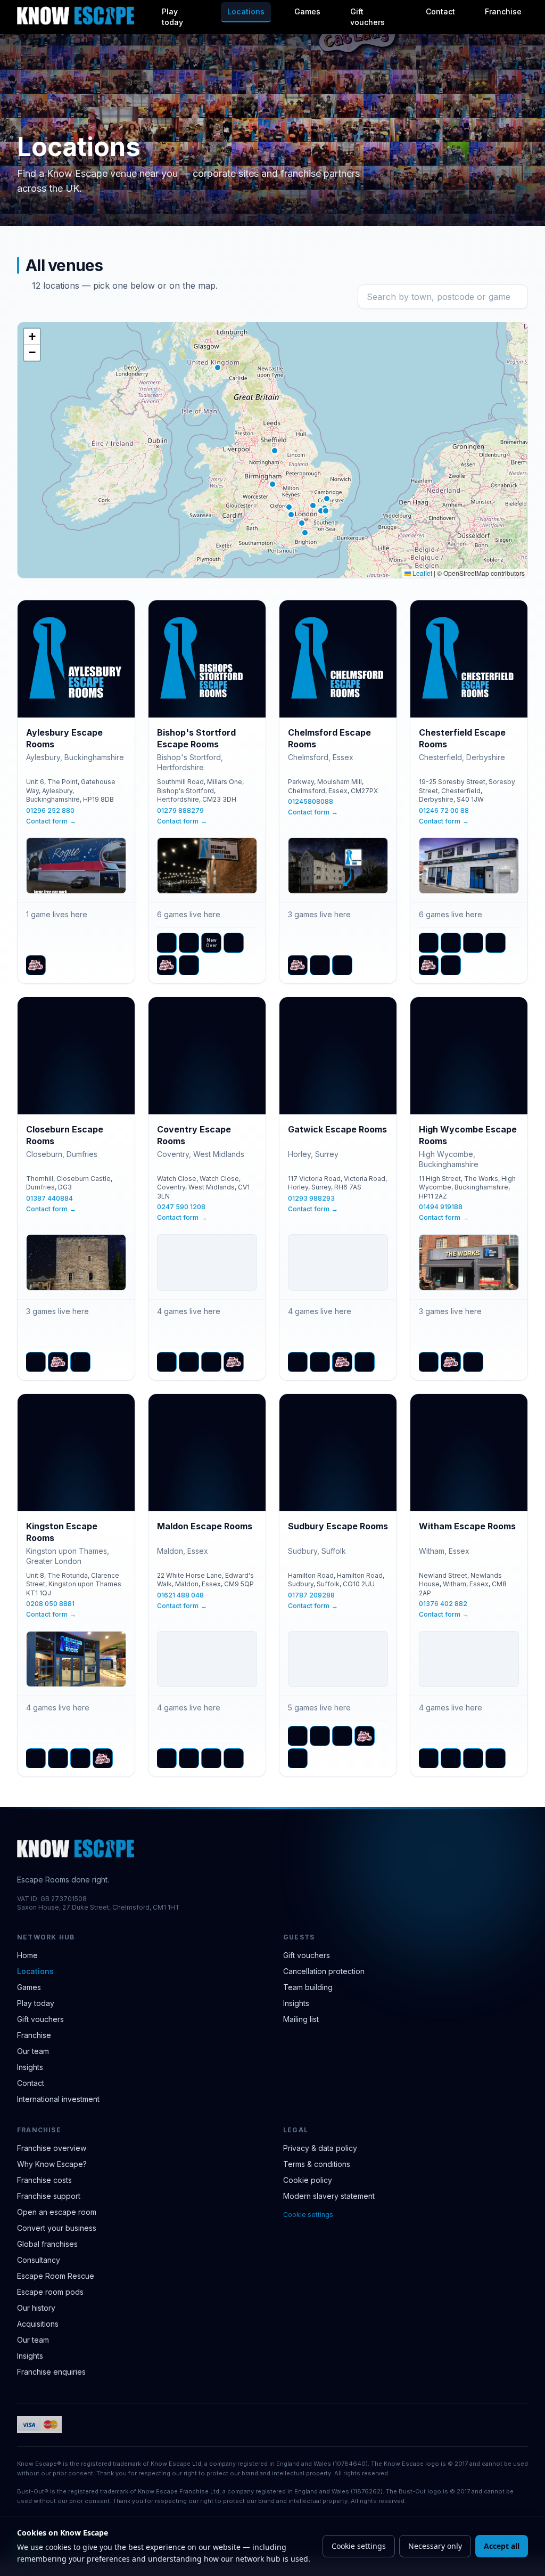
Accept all (502, 2546)
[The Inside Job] (451, 965)
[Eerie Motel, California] (451, 943)
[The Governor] (189, 965)
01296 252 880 (50, 810)
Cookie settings (308, 2215)
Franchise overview (52, 2148)
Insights (30, 2067)
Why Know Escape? (52, 2164)
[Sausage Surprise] (211, 1362)
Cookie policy (308, 2180)
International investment (58, 2099)
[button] (289, 507)
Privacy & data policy (320, 2148)
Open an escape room (57, 2212)
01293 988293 (311, 1198)
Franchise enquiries (51, 2372)
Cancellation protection (324, 1971)
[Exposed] (320, 1736)
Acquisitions (38, 2324)
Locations (246, 11)
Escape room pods (50, 2292)
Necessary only (435, 2546)
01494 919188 (441, 1207)
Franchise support (49, 2196)
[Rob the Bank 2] (496, 943)
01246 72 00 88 (444, 810)
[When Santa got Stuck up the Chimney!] (298, 1758)
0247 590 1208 (181, 1207)
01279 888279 (180, 810)
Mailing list (301, 2019)
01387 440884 (49, 1198)
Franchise (503, 11)
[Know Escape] (76, 15)
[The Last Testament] (342, 965)
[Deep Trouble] (428, 943)
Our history (36, 2308)
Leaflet (422, 573)
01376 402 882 (443, 1604)
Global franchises (47, 2244)
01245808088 (311, 801)
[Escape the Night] (167, 943)
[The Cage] (211, 1758)
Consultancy (39, 2260)
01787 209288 (311, 1595)
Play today (172, 17)
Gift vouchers (368, 17)
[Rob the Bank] (234, 943)
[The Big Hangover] (428, 1362)
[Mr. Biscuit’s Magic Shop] (189, 943)
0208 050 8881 (50, 1604)
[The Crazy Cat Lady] (36, 965)
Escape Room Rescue (56, 2276)
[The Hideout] (234, 1758)
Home (27, 1955)
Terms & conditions (317, 2164)
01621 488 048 (180, 1595)
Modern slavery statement (329, 2196)
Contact (440, 11)
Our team (33, 2051)
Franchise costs (44, 2180)
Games (307, 11)
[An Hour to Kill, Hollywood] (36, 1362)
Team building (308, 1987)
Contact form (51, 821)
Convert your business (57, 2228)
